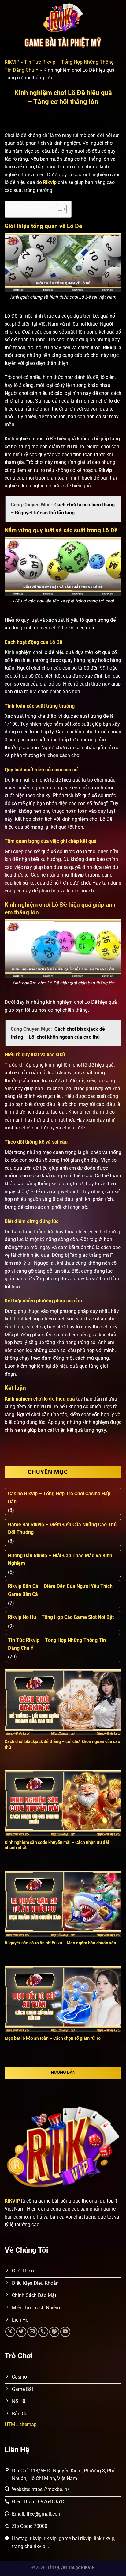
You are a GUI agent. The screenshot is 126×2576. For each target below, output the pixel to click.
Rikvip (50, 182)
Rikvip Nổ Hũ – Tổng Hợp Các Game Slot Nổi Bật (61, 1617)
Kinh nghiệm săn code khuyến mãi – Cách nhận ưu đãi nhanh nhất (57, 1845)
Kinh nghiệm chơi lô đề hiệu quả (40, 1399)
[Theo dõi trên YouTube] (65, 2332)
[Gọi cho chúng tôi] (43, 2332)
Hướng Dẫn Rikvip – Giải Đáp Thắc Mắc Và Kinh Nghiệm (60, 1559)
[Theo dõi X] (10, 2332)
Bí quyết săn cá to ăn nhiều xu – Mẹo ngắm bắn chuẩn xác (60, 1943)
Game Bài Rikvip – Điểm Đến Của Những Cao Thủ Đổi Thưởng (62, 1529)
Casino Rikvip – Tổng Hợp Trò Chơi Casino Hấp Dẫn (59, 1498)
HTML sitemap (21, 2424)
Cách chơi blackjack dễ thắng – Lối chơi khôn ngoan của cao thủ (62, 1744)
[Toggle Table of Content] (58, 209)
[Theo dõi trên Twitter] (21, 2332)
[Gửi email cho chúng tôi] (32, 2332)
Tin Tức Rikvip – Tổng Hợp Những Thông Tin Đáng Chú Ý (57, 1644)
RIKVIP (12, 62)
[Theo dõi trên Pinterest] (54, 2332)
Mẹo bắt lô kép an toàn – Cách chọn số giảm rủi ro (53, 2038)
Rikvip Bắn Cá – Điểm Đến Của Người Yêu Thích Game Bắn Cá (60, 1590)
